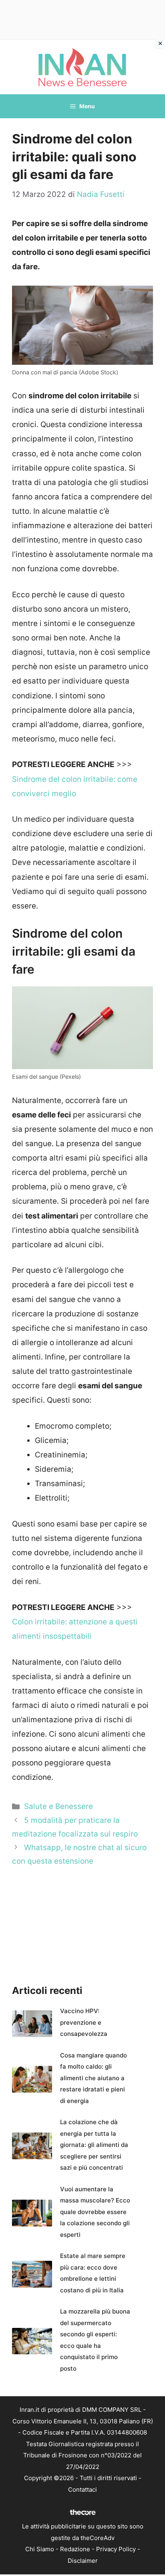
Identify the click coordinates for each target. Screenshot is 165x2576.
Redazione (75, 2549)
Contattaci (82, 2490)
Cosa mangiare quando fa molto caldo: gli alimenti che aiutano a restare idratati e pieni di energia (94, 2078)
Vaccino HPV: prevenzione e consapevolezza (84, 2022)
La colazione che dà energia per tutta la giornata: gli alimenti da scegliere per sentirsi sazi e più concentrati (94, 2145)
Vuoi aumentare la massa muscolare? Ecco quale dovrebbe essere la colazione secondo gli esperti (95, 2212)
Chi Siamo (40, 2549)
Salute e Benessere (58, 1806)
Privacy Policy (116, 2549)
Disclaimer (83, 2561)
